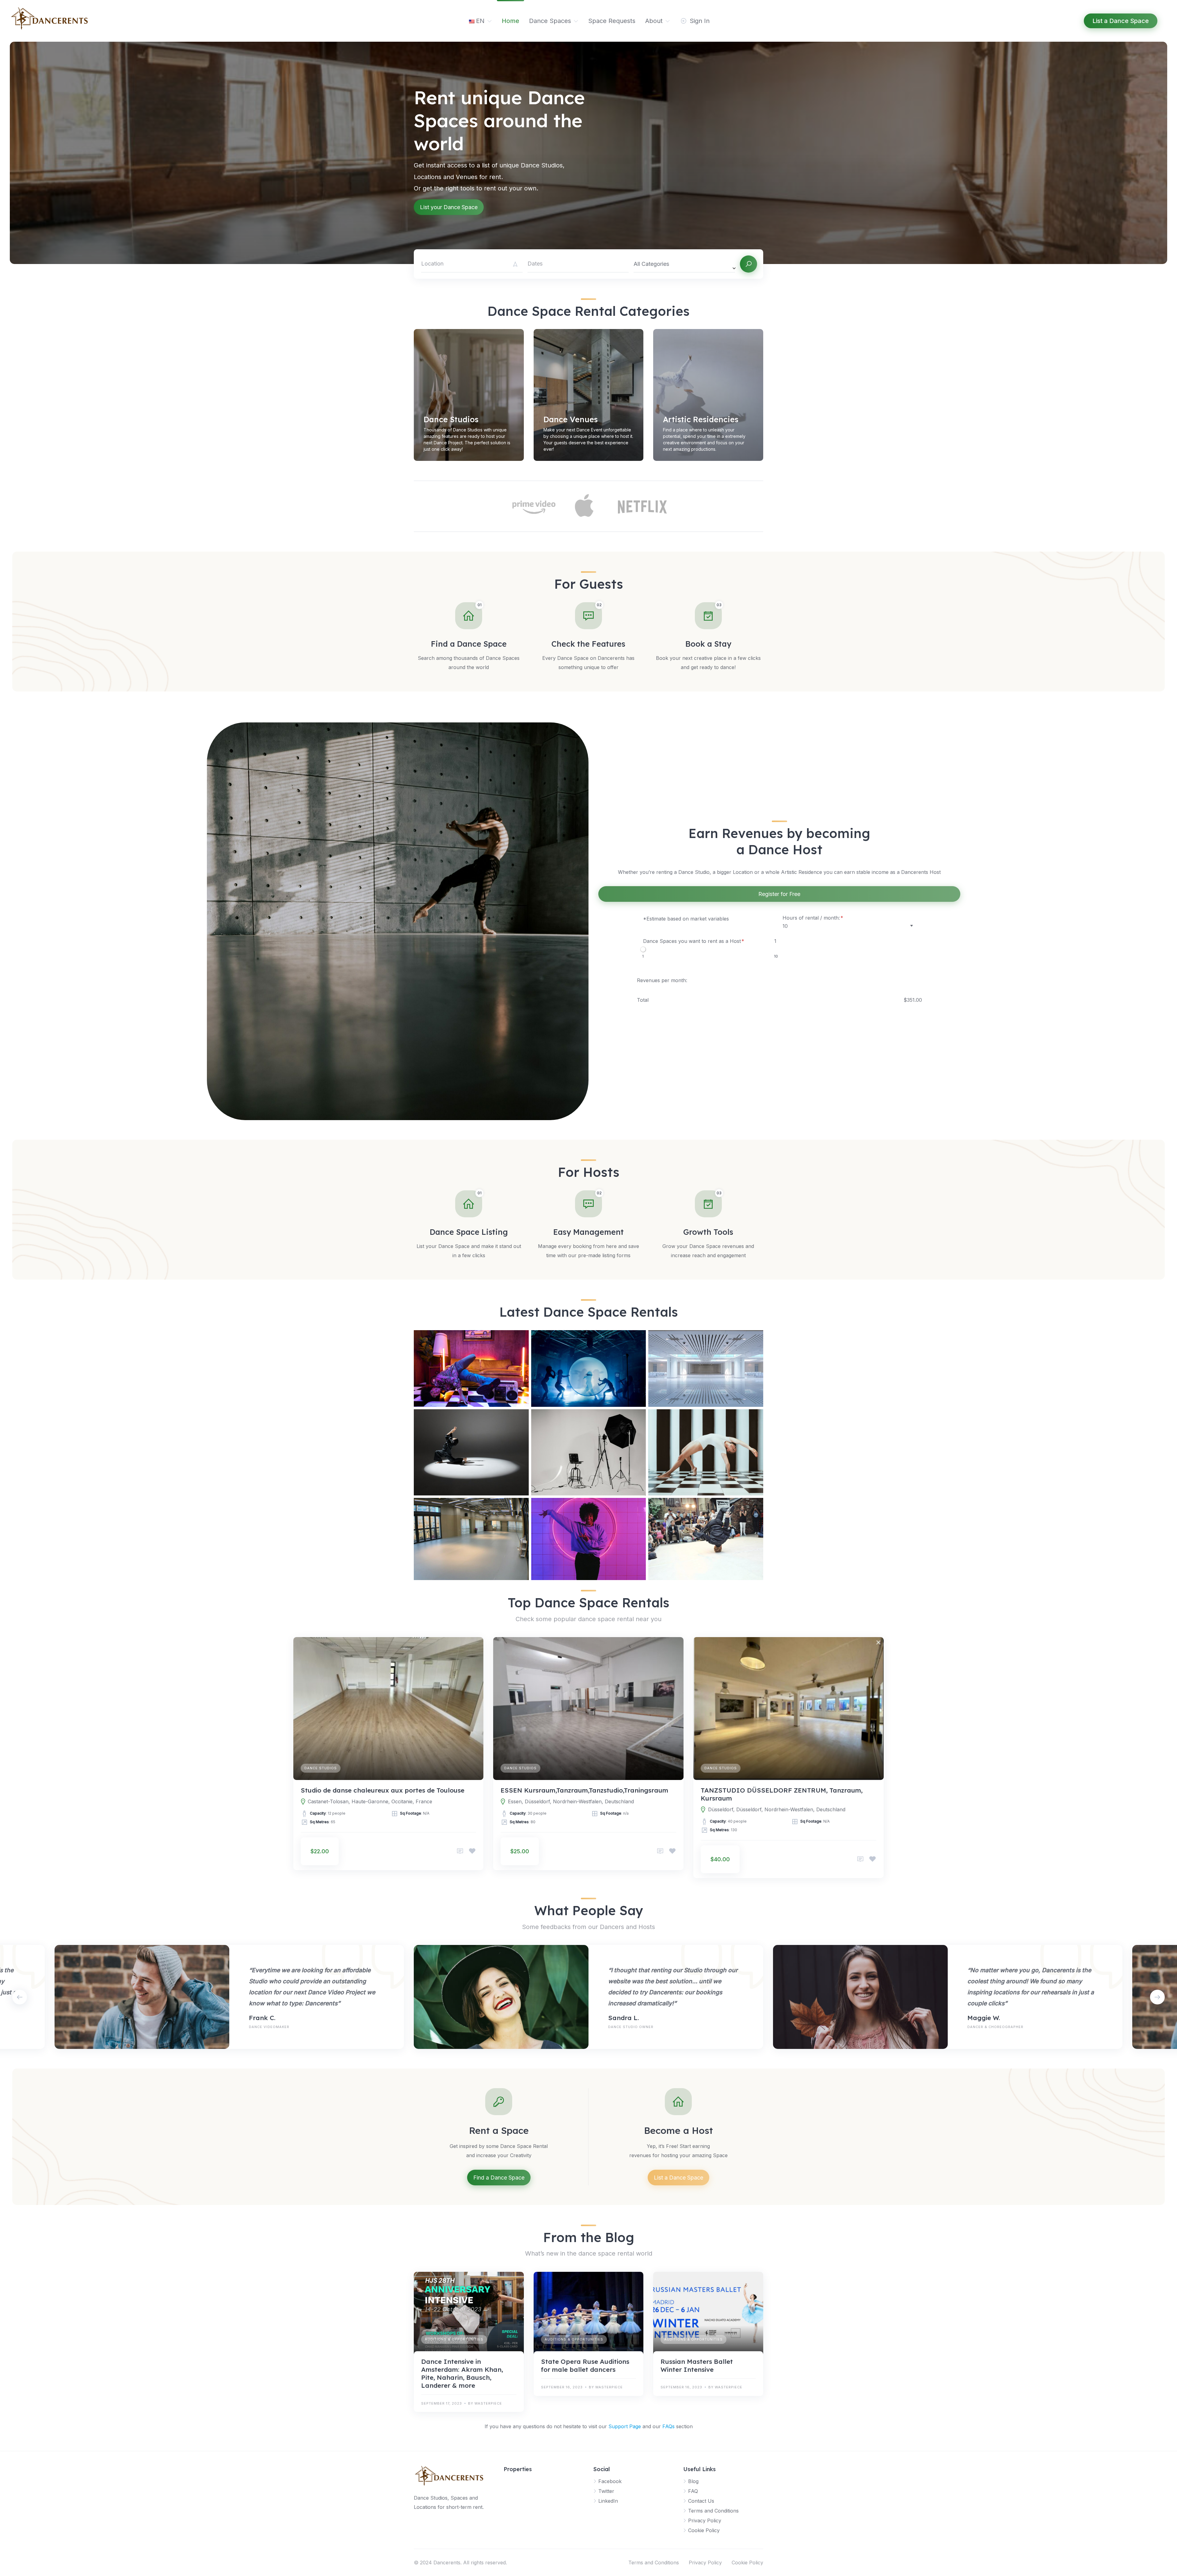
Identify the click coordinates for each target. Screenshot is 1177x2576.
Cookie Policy (704, 2530)
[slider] (643, 949)
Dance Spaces (550, 21)
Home (510, 21)
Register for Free (779, 894)
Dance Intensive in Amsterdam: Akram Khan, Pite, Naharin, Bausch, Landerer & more (462, 2373)
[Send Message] (460, 1851)
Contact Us (701, 2501)
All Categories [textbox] (651, 264)
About (654, 21)
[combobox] (684, 264)
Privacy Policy (705, 2520)
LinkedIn (608, 2501)
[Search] (748, 264)
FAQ (693, 2491)
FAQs (668, 2426)
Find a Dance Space (499, 2178)
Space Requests (612, 21)
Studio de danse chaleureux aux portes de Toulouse (383, 1790)
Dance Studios (451, 419)
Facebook (610, 2481)
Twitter (606, 2491)
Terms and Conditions (713, 2511)
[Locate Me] (515, 264)
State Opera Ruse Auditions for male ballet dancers (585, 2365)
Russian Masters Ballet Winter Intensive (697, 2365)
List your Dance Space (449, 207)
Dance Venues (571, 419)
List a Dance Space (678, 2178)
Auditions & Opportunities (454, 2339)
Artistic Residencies (701, 419)
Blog (693, 2481)
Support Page (625, 2426)
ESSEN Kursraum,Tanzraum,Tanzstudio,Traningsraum (584, 1790)
